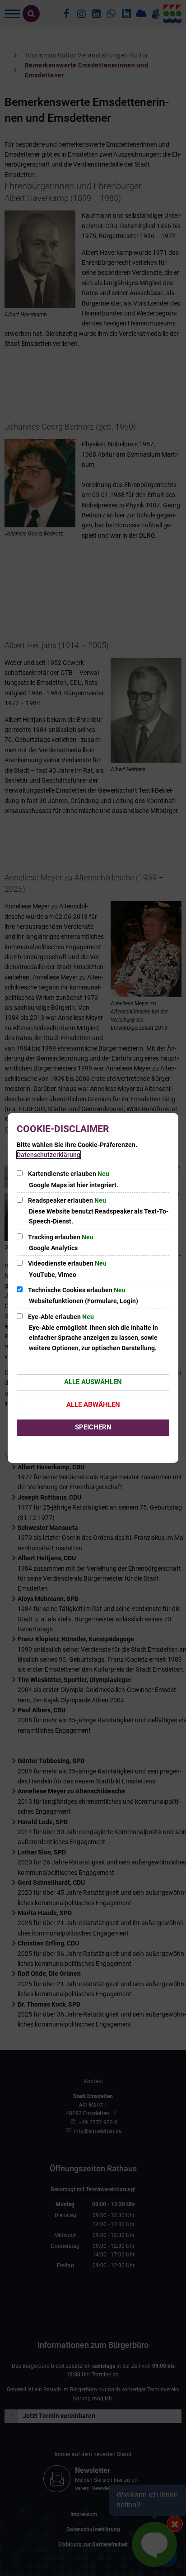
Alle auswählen (93, 1382)
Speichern (93, 1427)
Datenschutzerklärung (49, 1155)
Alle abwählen (93, 1405)
